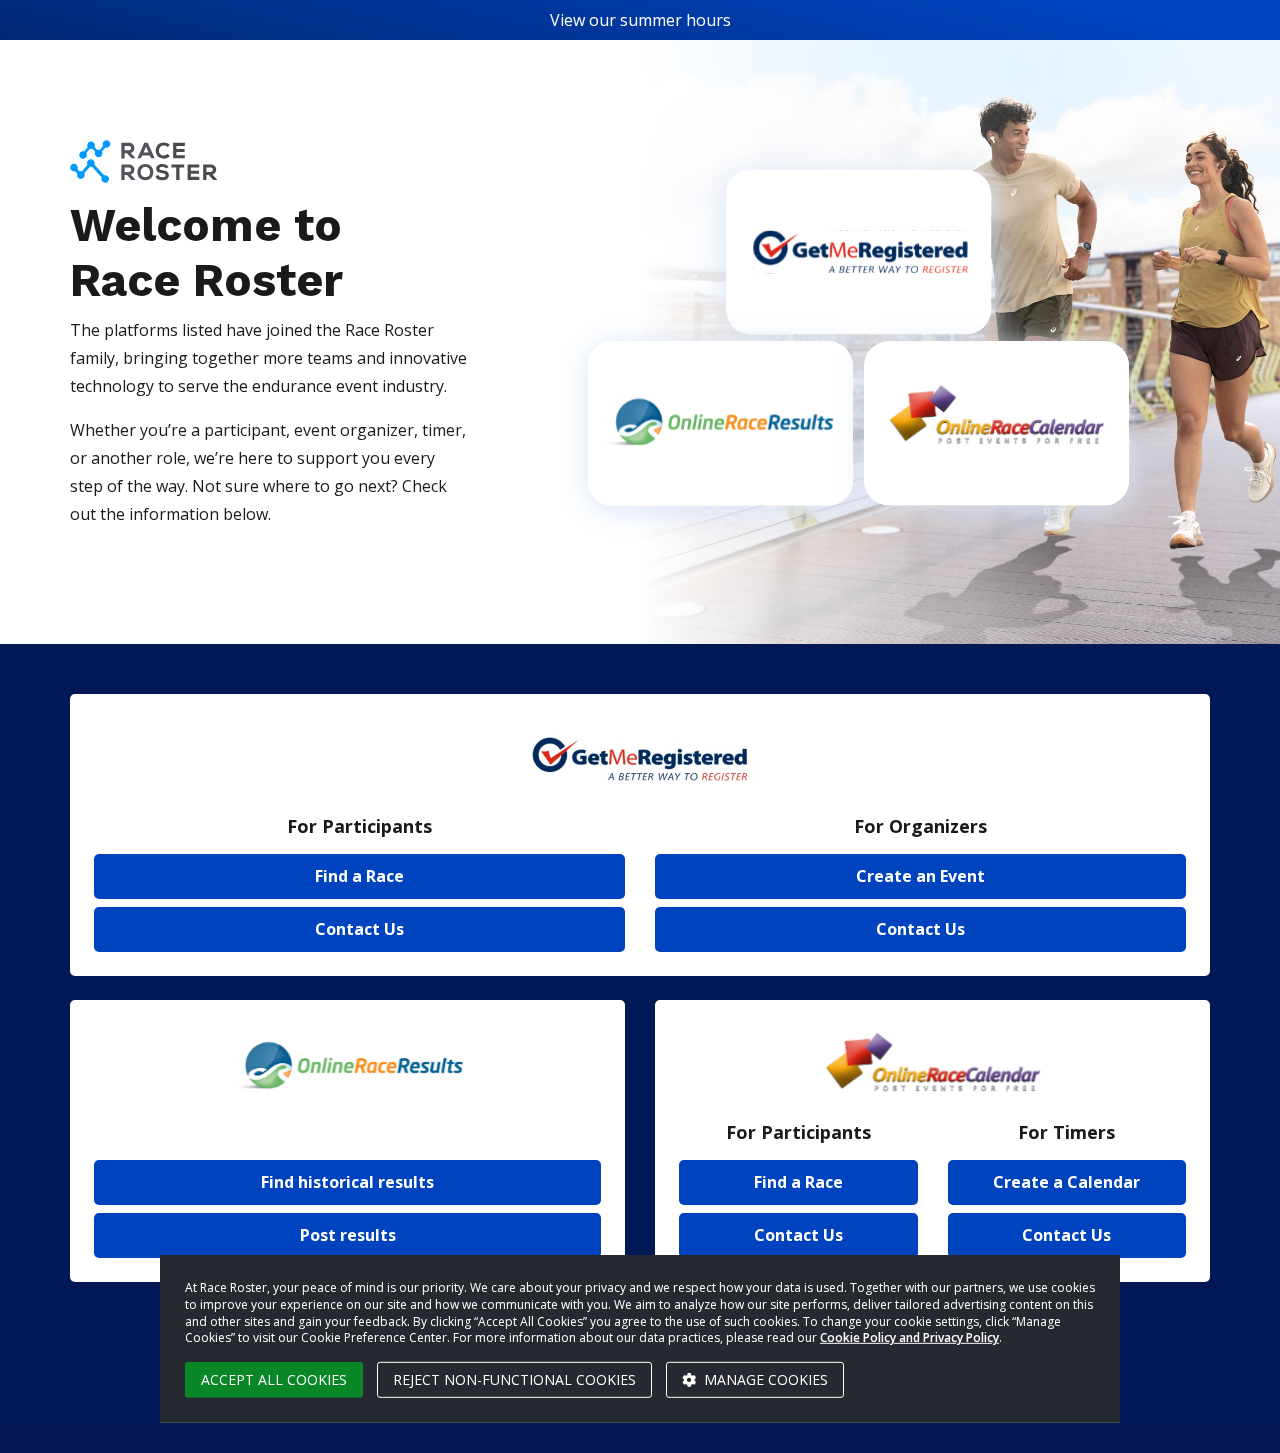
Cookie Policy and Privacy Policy (909, 1337)
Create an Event (920, 876)
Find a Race (359, 876)
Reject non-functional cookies (514, 1379)
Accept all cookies (274, 1379)
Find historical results (347, 1182)
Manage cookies (764, 1379)
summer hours (675, 20)
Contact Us (359, 929)
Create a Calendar (1066, 1182)
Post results (348, 1235)
